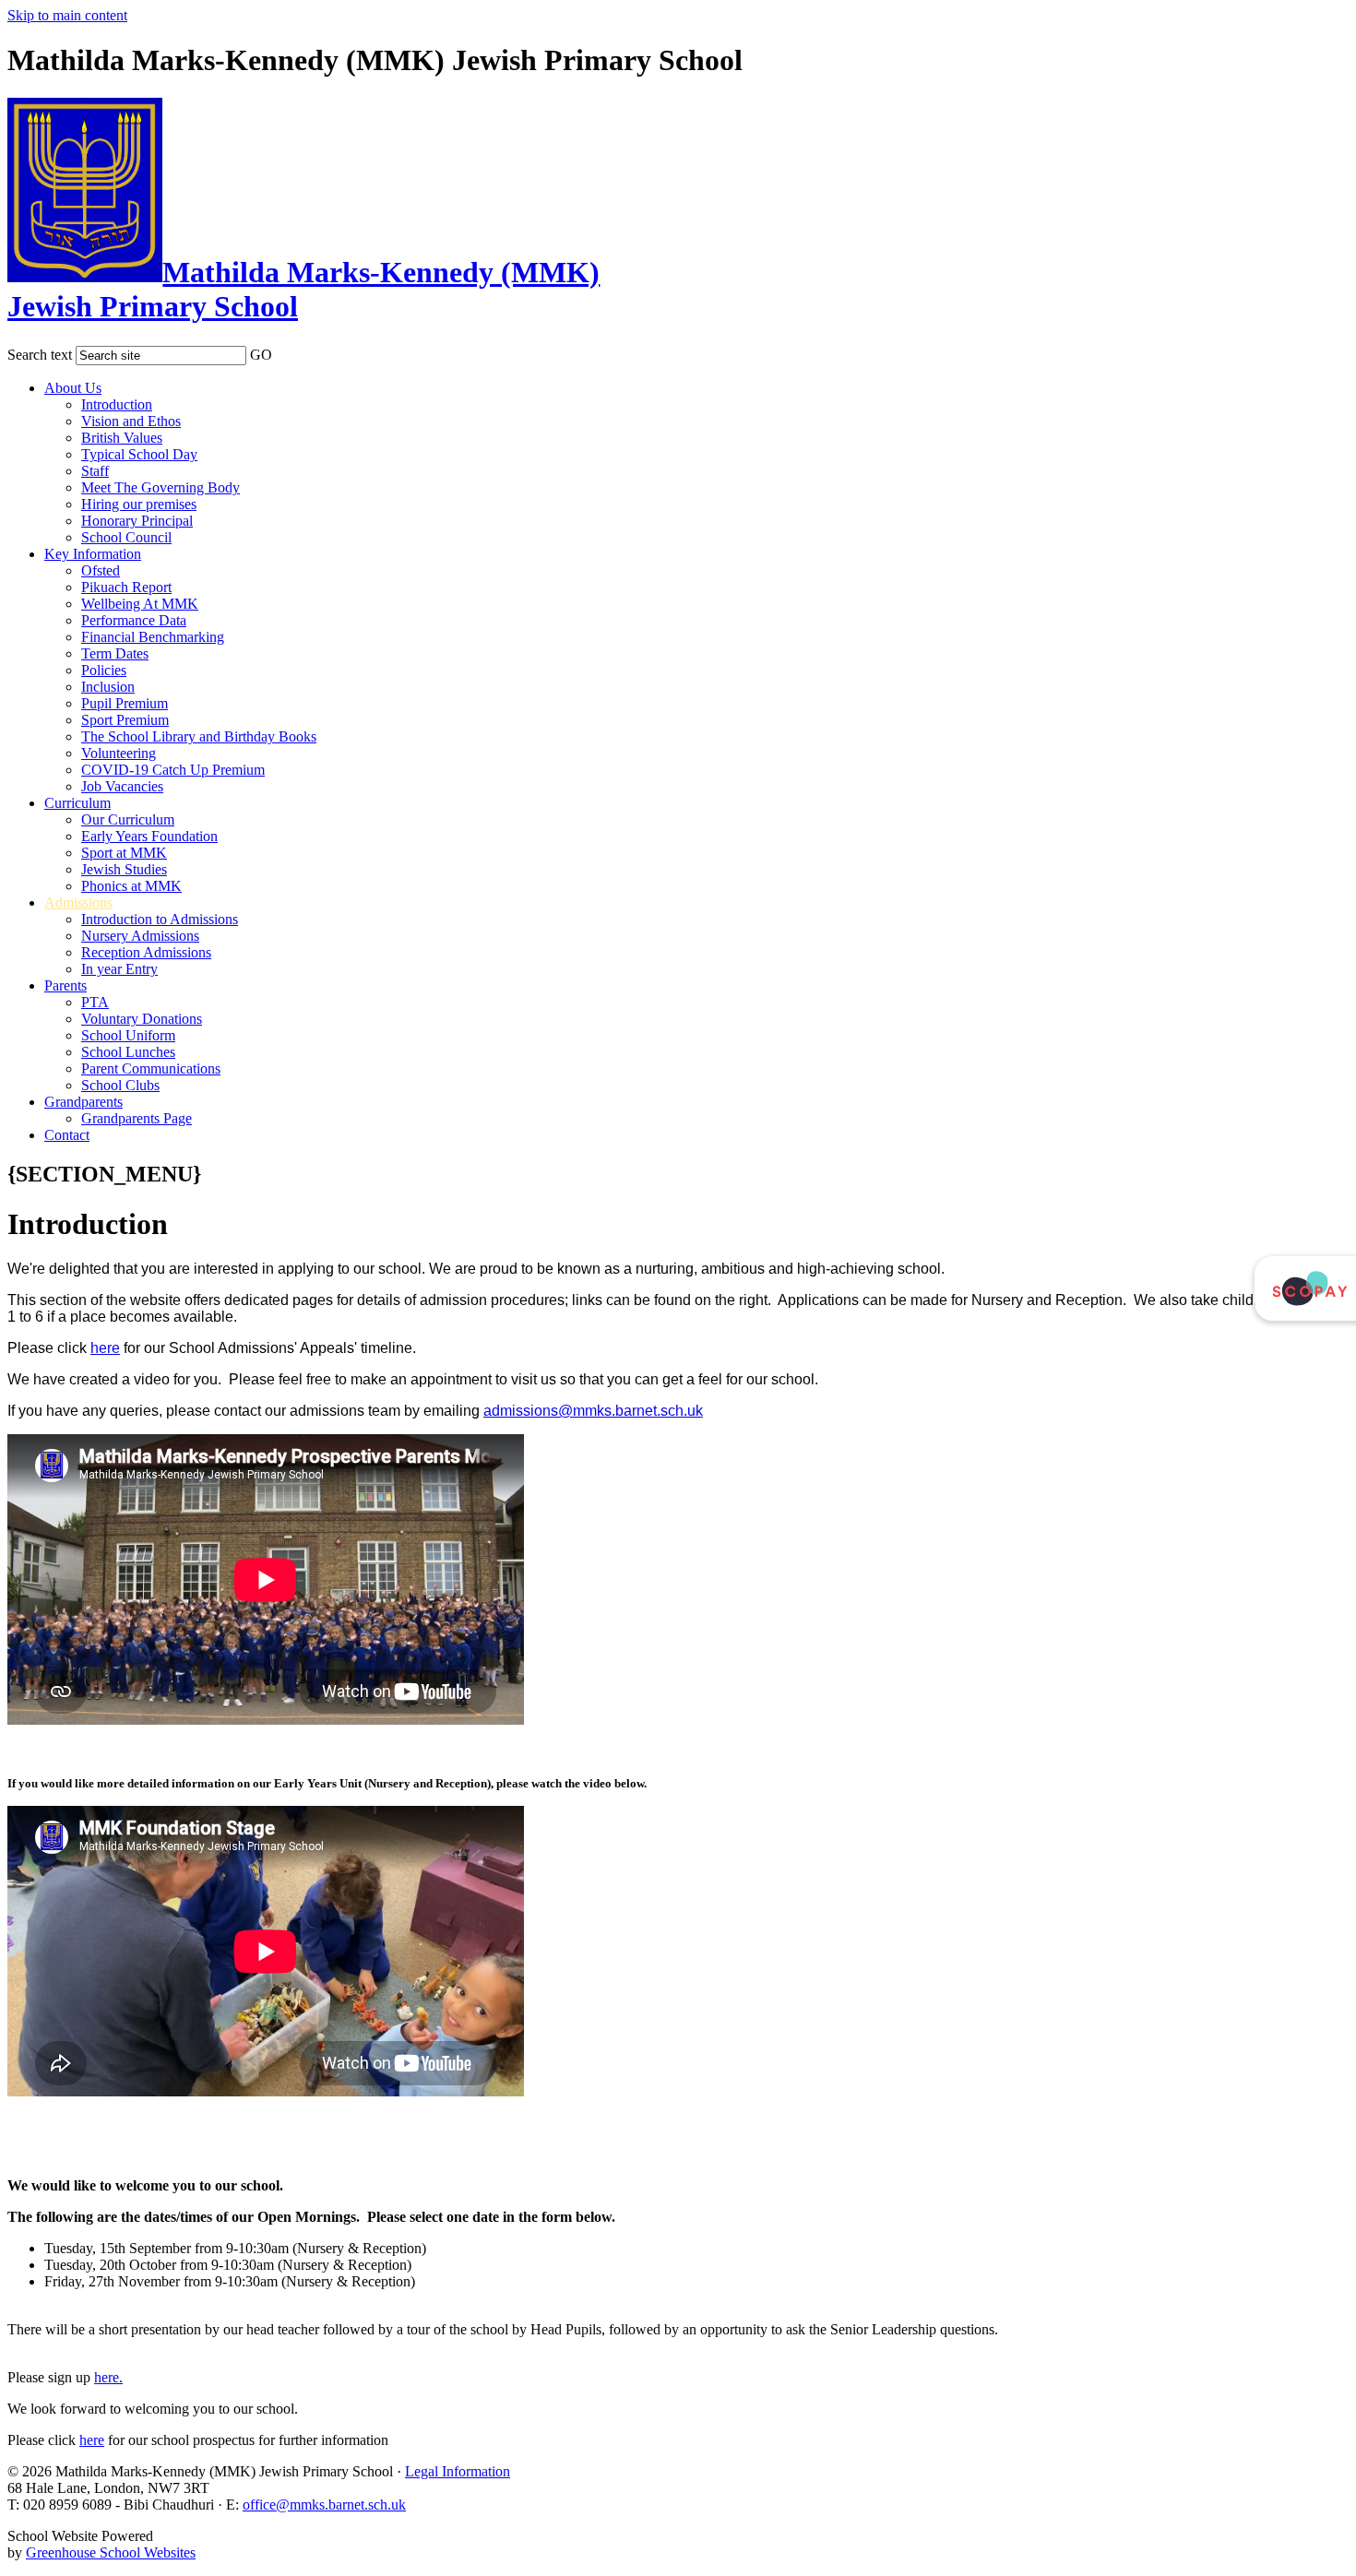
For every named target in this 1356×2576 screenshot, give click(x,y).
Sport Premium (125, 720)
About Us (73, 388)
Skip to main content (67, 15)
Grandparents (83, 1102)
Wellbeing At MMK (140, 604)
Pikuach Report (126, 587)
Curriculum (77, 803)
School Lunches (128, 1052)
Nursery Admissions (140, 936)
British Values (122, 438)
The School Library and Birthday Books (199, 736)
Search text (40, 355)
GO (261, 355)
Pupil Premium (125, 703)
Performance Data (134, 620)
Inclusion (108, 687)
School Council (126, 537)
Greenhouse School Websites (111, 2552)
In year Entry (119, 969)
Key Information (93, 554)
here (105, 1348)
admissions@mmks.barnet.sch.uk (593, 1411)
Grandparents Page (137, 1118)
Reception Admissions (146, 952)
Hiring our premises (139, 504)
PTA (95, 1002)
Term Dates (115, 653)
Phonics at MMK (131, 886)
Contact (67, 1135)
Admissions (78, 902)
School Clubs (120, 1085)
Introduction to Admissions (160, 919)
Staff (95, 471)
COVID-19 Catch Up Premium (173, 770)
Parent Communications (151, 1068)
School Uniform (128, 1035)
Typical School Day (139, 454)
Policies (104, 670)
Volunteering (119, 753)
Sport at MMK (124, 853)
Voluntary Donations (142, 1019)
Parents (65, 985)
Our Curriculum (128, 819)
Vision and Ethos (131, 421)
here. (108, 2377)
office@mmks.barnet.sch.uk (324, 2505)
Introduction (117, 404)
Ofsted (101, 570)
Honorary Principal (137, 521)
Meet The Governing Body (161, 487)
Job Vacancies (122, 786)
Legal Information (458, 2471)
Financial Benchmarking (153, 637)
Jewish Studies (124, 869)
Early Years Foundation (149, 836)
